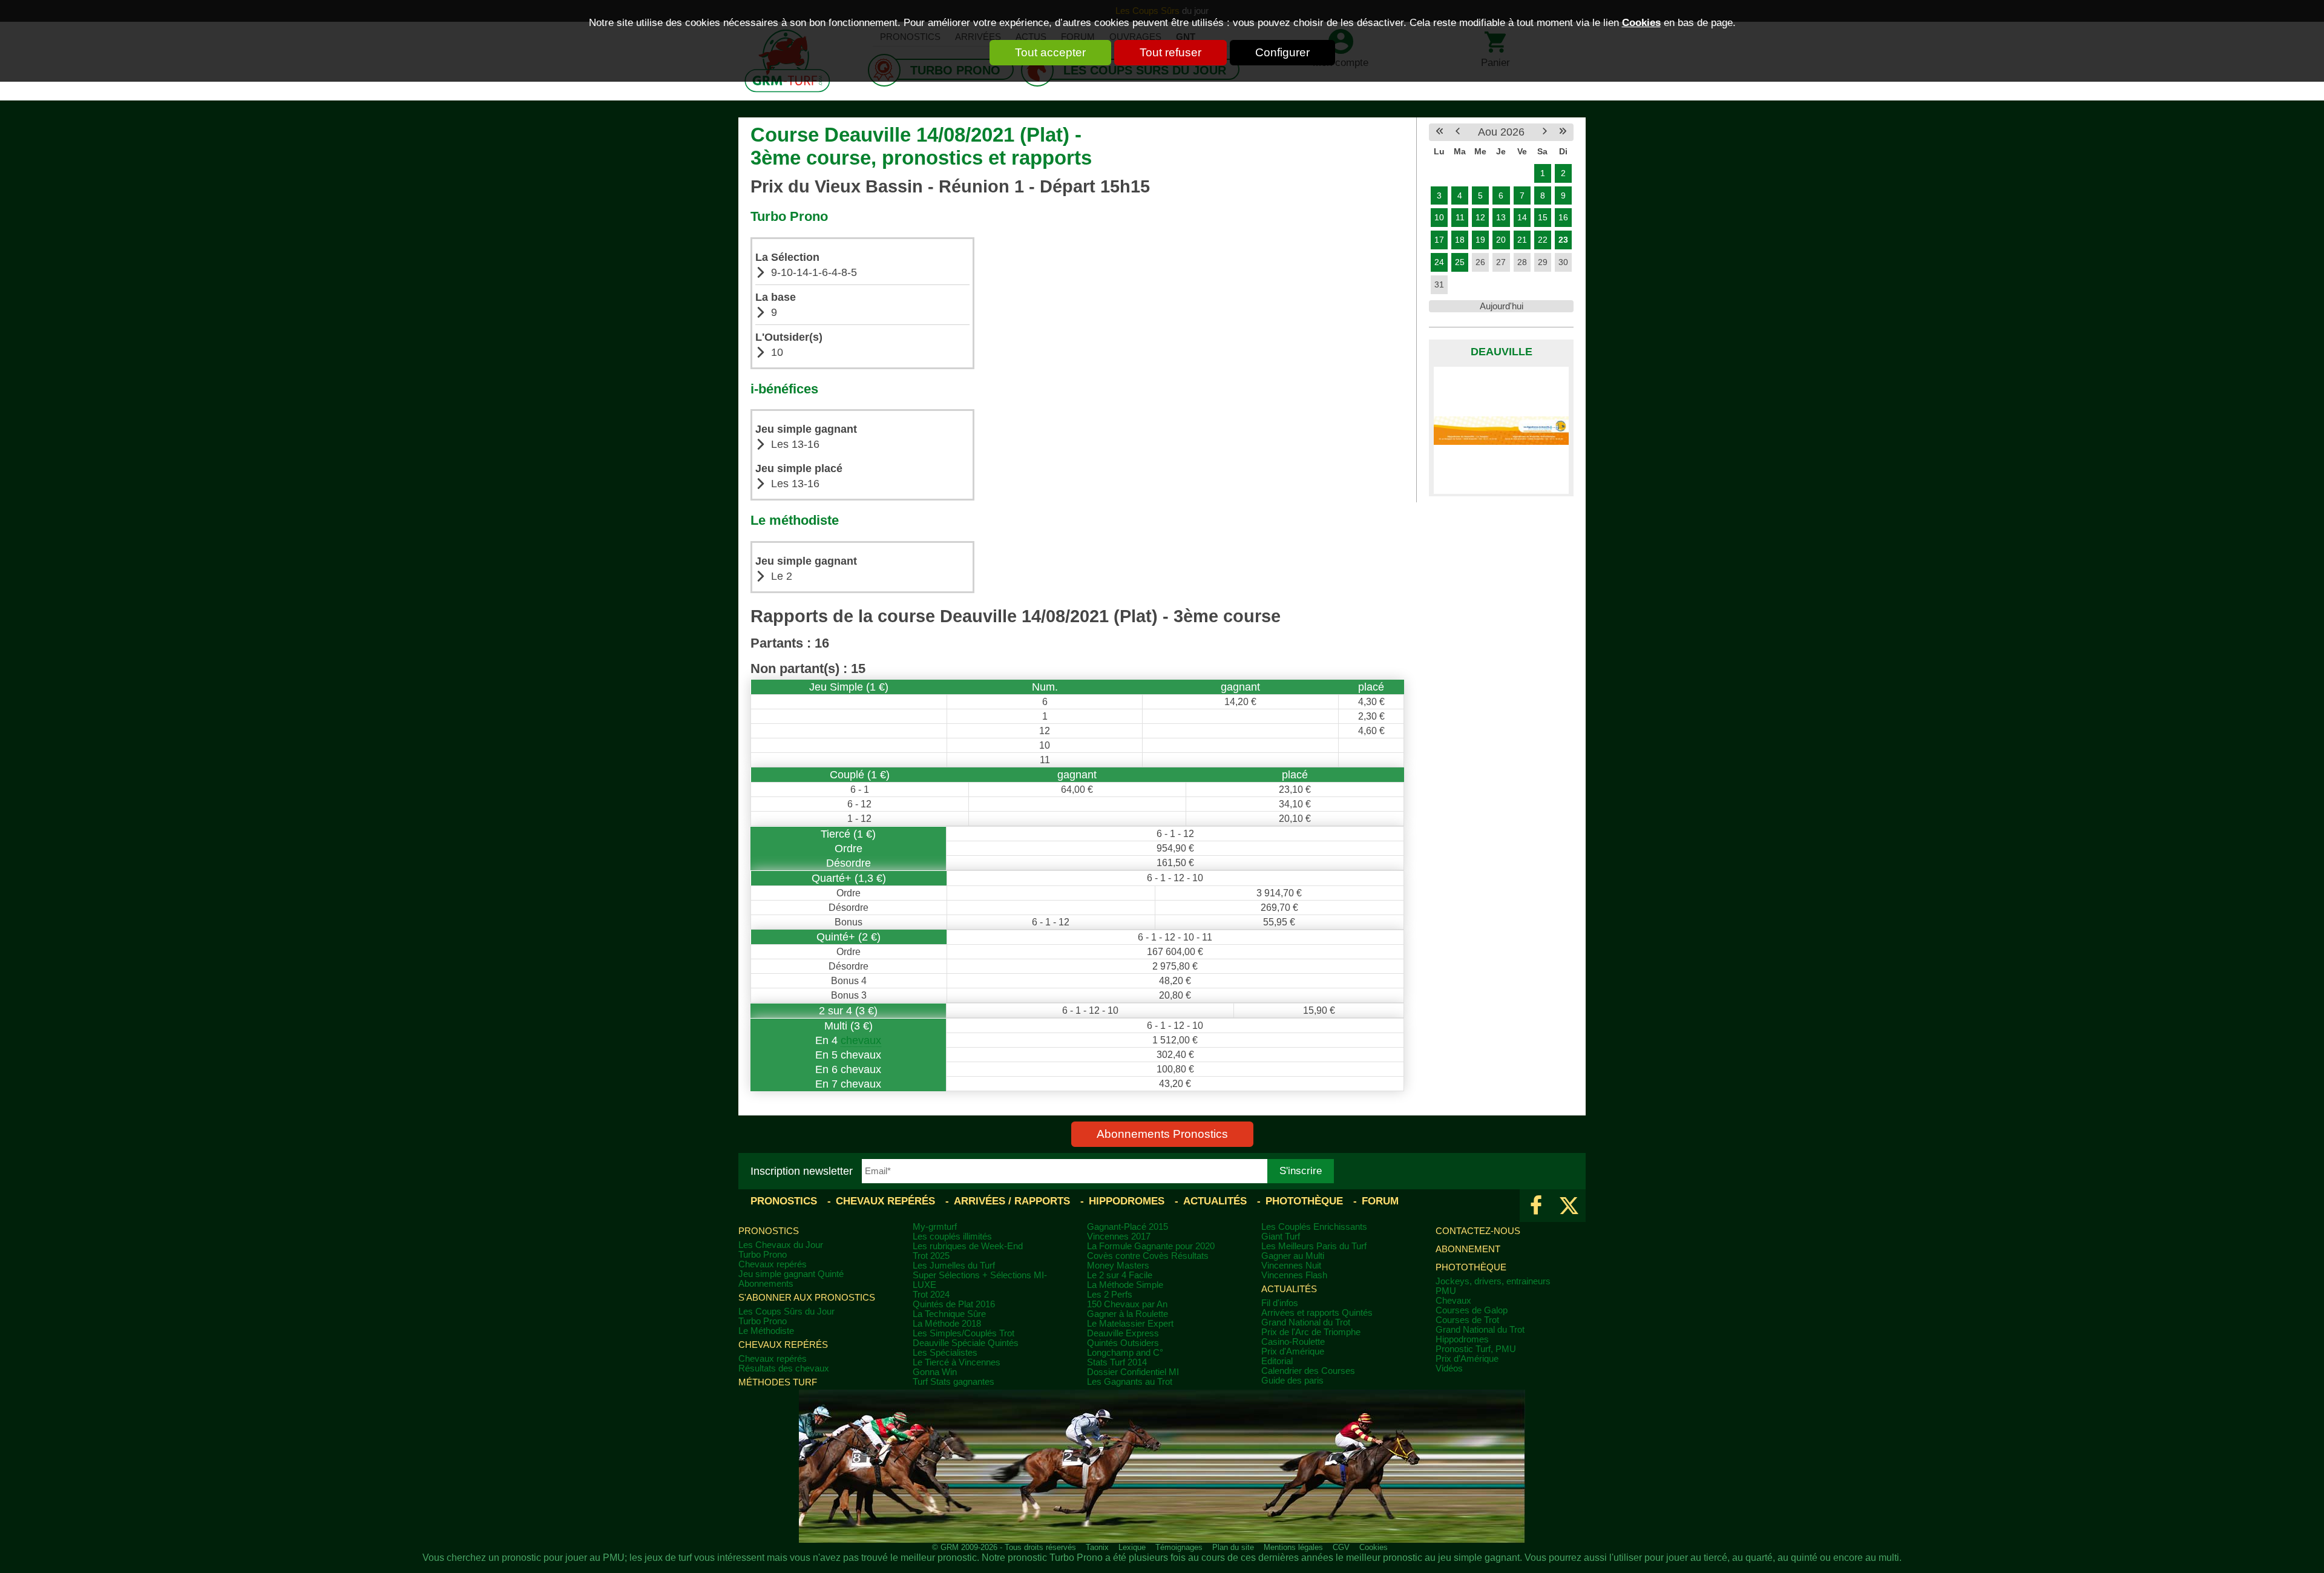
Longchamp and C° (1125, 1353)
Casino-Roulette (1293, 1342)
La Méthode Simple (1125, 1285)
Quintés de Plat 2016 (954, 1304)
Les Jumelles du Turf (954, 1266)
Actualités (1215, 1201)
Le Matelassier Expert (1130, 1324)
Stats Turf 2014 (1117, 1362)
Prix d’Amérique (1467, 1359)
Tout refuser (1170, 52)
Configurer (1282, 52)
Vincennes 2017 (1119, 1236)
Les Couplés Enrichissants (1314, 1227)
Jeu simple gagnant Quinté (791, 1274)
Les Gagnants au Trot (1130, 1382)
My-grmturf (935, 1227)
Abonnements (766, 1284)
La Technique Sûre (949, 1314)
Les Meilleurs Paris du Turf (1314, 1246)
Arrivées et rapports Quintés (1317, 1313)
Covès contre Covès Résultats (1148, 1256)
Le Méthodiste (766, 1331)
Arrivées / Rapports (1012, 1201)
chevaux (861, 1040)
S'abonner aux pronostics (807, 1298)
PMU (1446, 1291)
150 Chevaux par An (1127, 1304)
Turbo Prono (763, 1255)
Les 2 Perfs (1110, 1295)
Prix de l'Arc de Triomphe (1311, 1332)
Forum (1380, 1201)
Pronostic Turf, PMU (1476, 1349)
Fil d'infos (1280, 1303)
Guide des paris (1292, 1381)
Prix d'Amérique (1293, 1351)
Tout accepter (1050, 52)
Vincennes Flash (1294, 1275)
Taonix (1097, 1547)
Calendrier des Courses (1308, 1371)
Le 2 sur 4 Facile (1120, 1275)
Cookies (1641, 22)
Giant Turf (1281, 1236)
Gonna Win (935, 1372)
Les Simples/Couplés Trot (963, 1333)
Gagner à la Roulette (1128, 1314)
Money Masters (1118, 1266)
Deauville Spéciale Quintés (966, 1343)
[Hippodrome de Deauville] (1501, 430)
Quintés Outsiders (1123, 1343)
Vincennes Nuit (1291, 1266)
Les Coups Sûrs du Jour (786, 1312)
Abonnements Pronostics (1162, 1134)
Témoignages (1179, 1547)
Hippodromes (1127, 1201)
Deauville (1502, 352)
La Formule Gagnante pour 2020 (1151, 1246)
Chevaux (1453, 1301)
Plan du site (1233, 1547)
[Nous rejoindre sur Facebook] (1536, 1206)
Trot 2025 (931, 1256)
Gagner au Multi (1293, 1256)
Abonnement (1468, 1249)
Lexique (1132, 1547)
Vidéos (1449, 1368)
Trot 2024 (931, 1295)
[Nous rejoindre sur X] (1569, 1206)
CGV (1341, 1547)
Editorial (1277, 1361)
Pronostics (784, 1201)
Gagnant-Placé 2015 (1128, 1227)
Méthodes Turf (778, 1382)
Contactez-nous (1478, 1231)
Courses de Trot (1467, 1320)
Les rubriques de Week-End (968, 1246)
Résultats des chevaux (784, 1368)
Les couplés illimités (952, 1236)
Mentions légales (1293, 1547)
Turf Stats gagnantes (954, 1382)
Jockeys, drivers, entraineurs (1493, 1281)
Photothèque (1304, 1201)
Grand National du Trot (1306, 1322)
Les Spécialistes (945, 1353)
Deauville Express (1123, 1333)
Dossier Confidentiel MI (1133, 1372)
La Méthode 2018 (947, 1324)
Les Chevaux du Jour (781, 1245)
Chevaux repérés (885, 1201)
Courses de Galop (1472, 1310)
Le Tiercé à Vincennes (957, 1362)
